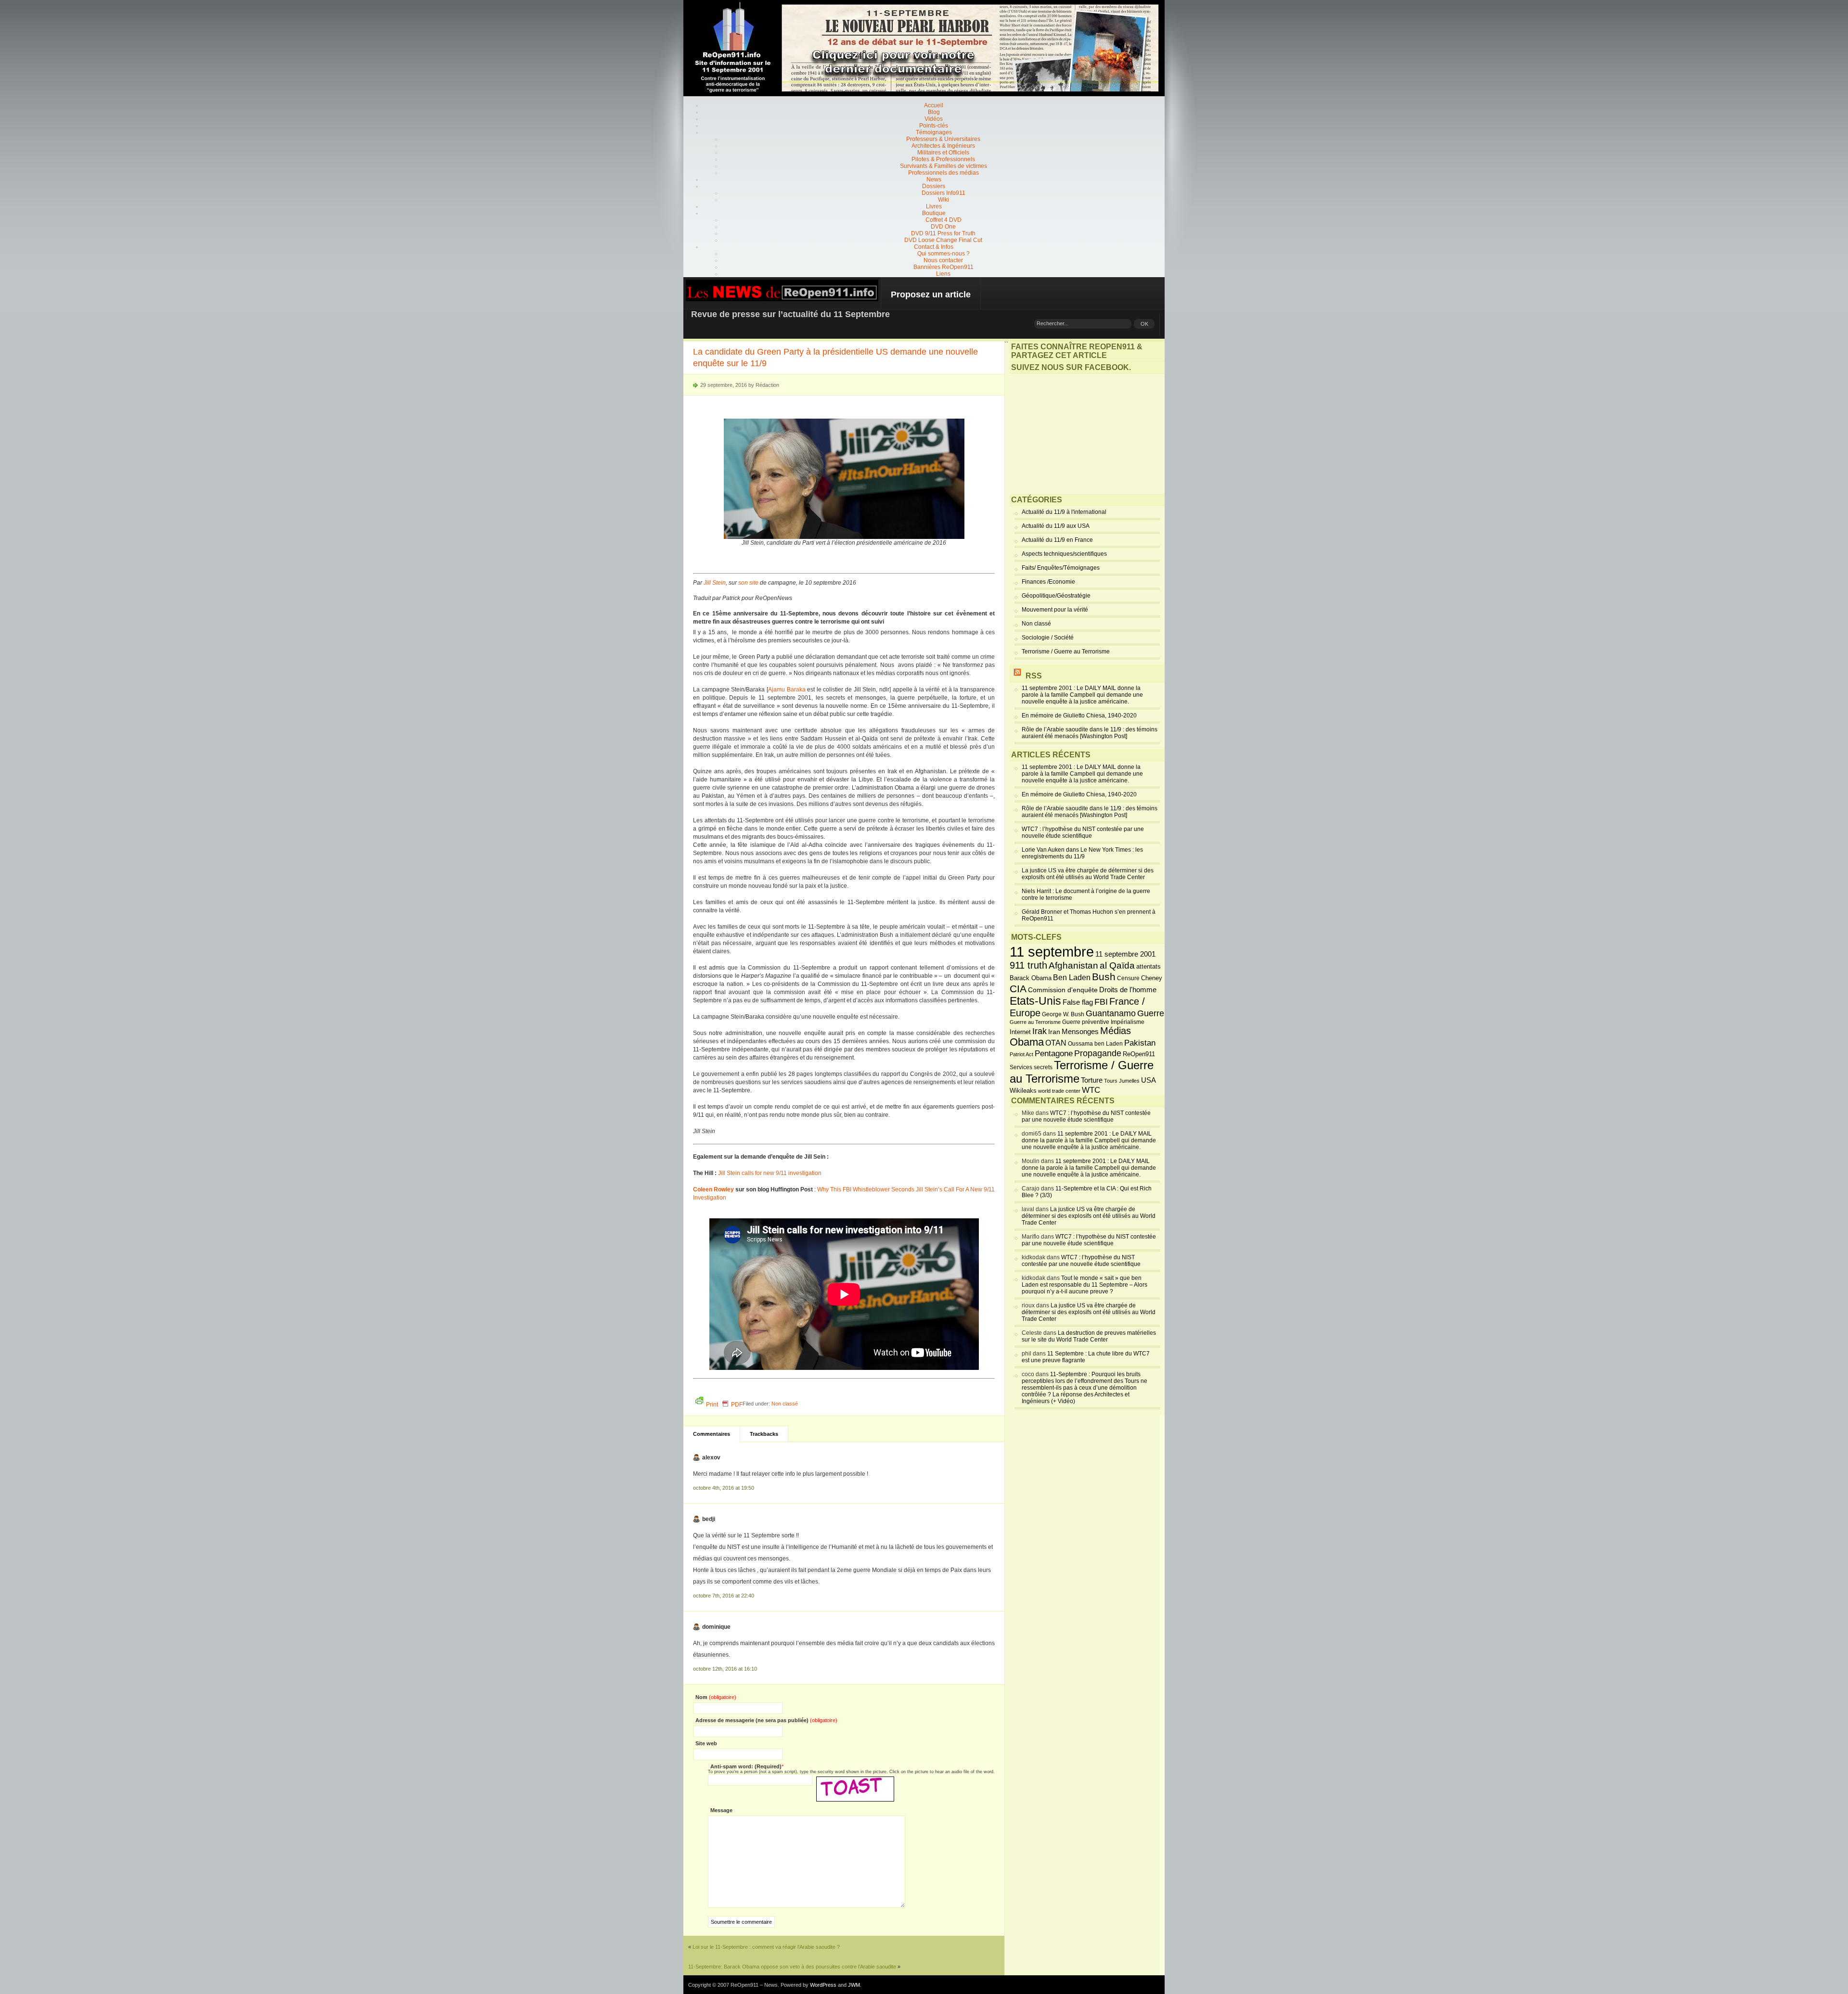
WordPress (823, 1985)
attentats (1149, 967)
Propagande (1098, 1053)
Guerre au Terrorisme (1035, 1022)
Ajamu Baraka (787, 690)
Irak (1039, 1031)
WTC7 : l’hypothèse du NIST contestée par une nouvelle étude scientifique (1083, 832)
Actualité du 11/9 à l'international (1064, 512)
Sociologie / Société (1048, 638)
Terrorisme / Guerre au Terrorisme (1066, 652)
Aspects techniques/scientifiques (1064, 554)
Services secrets (1031, 1067)
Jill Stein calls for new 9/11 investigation (770, 1173)
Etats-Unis (1035, 1001)
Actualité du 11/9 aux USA (1056, 526)
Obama (1027, 1042)
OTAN (1056, 1043)
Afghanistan (1073, 965)
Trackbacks (764, 1434)
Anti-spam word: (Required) (746, 1766)
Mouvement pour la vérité (1055, 610)
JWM (854, 1985)
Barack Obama (1031, 978)
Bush (1104, 977)
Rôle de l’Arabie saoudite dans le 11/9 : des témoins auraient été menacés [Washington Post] (1090, 733)
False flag (1078, 1002)
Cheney (1152, 978)
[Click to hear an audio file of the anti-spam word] (855, 1780)
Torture (1092, 1080)
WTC (1091, 1090)
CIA (1018, 989)
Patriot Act (1021, 1054)
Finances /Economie (1048, 582)
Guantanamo (1111, 1013)
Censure (1128, 978)
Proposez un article (931, 294)
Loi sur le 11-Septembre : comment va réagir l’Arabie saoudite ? (766, 1947)
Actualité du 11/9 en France (1057, 540)
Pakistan (1140, 1043)
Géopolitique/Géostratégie (1056, 596)
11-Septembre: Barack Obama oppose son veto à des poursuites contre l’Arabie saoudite (792, 1967)
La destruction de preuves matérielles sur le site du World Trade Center (1089, 1336)
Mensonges (1080, 1032)
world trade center (1059, 1091)
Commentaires (712, 1434)
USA (1149, 1080)
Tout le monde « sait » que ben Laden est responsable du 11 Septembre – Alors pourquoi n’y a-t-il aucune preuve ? (1084, 1285)
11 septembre (1052, 952)
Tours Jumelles (1122, 1081)
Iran (1054, 1032)
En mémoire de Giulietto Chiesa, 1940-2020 (1079, 716)
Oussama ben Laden (1095, 1044)
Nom (716, 1697)
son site (748, 583)
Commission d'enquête (1063, 990)
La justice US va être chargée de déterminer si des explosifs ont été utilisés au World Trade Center (1088, 874)
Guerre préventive (1086, 1022)
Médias (1116, 1031)
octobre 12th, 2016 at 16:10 (725, 1669)
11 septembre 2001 (1125, 954)
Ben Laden (1072, 977)
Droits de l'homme (1128, 990)
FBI (1101, 1002)
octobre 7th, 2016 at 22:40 (724, 1596)
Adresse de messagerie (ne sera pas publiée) (766, 1720)
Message (721, 1810)
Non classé (785, 1404)
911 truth (1028, 965)
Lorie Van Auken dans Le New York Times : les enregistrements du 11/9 (1082, 853)
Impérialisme (1128, 1022)
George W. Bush (1063, 1014)
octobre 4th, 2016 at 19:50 (724, 1488)
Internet (1020, 1032)
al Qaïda (1117, 965)
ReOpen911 (1139, 1054)
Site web (706, 1743)
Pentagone (1054, 1054)
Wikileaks (1023, 1091)
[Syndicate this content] (1017, 676)
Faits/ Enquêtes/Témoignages (1061, 568)
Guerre (1151, 1013)
